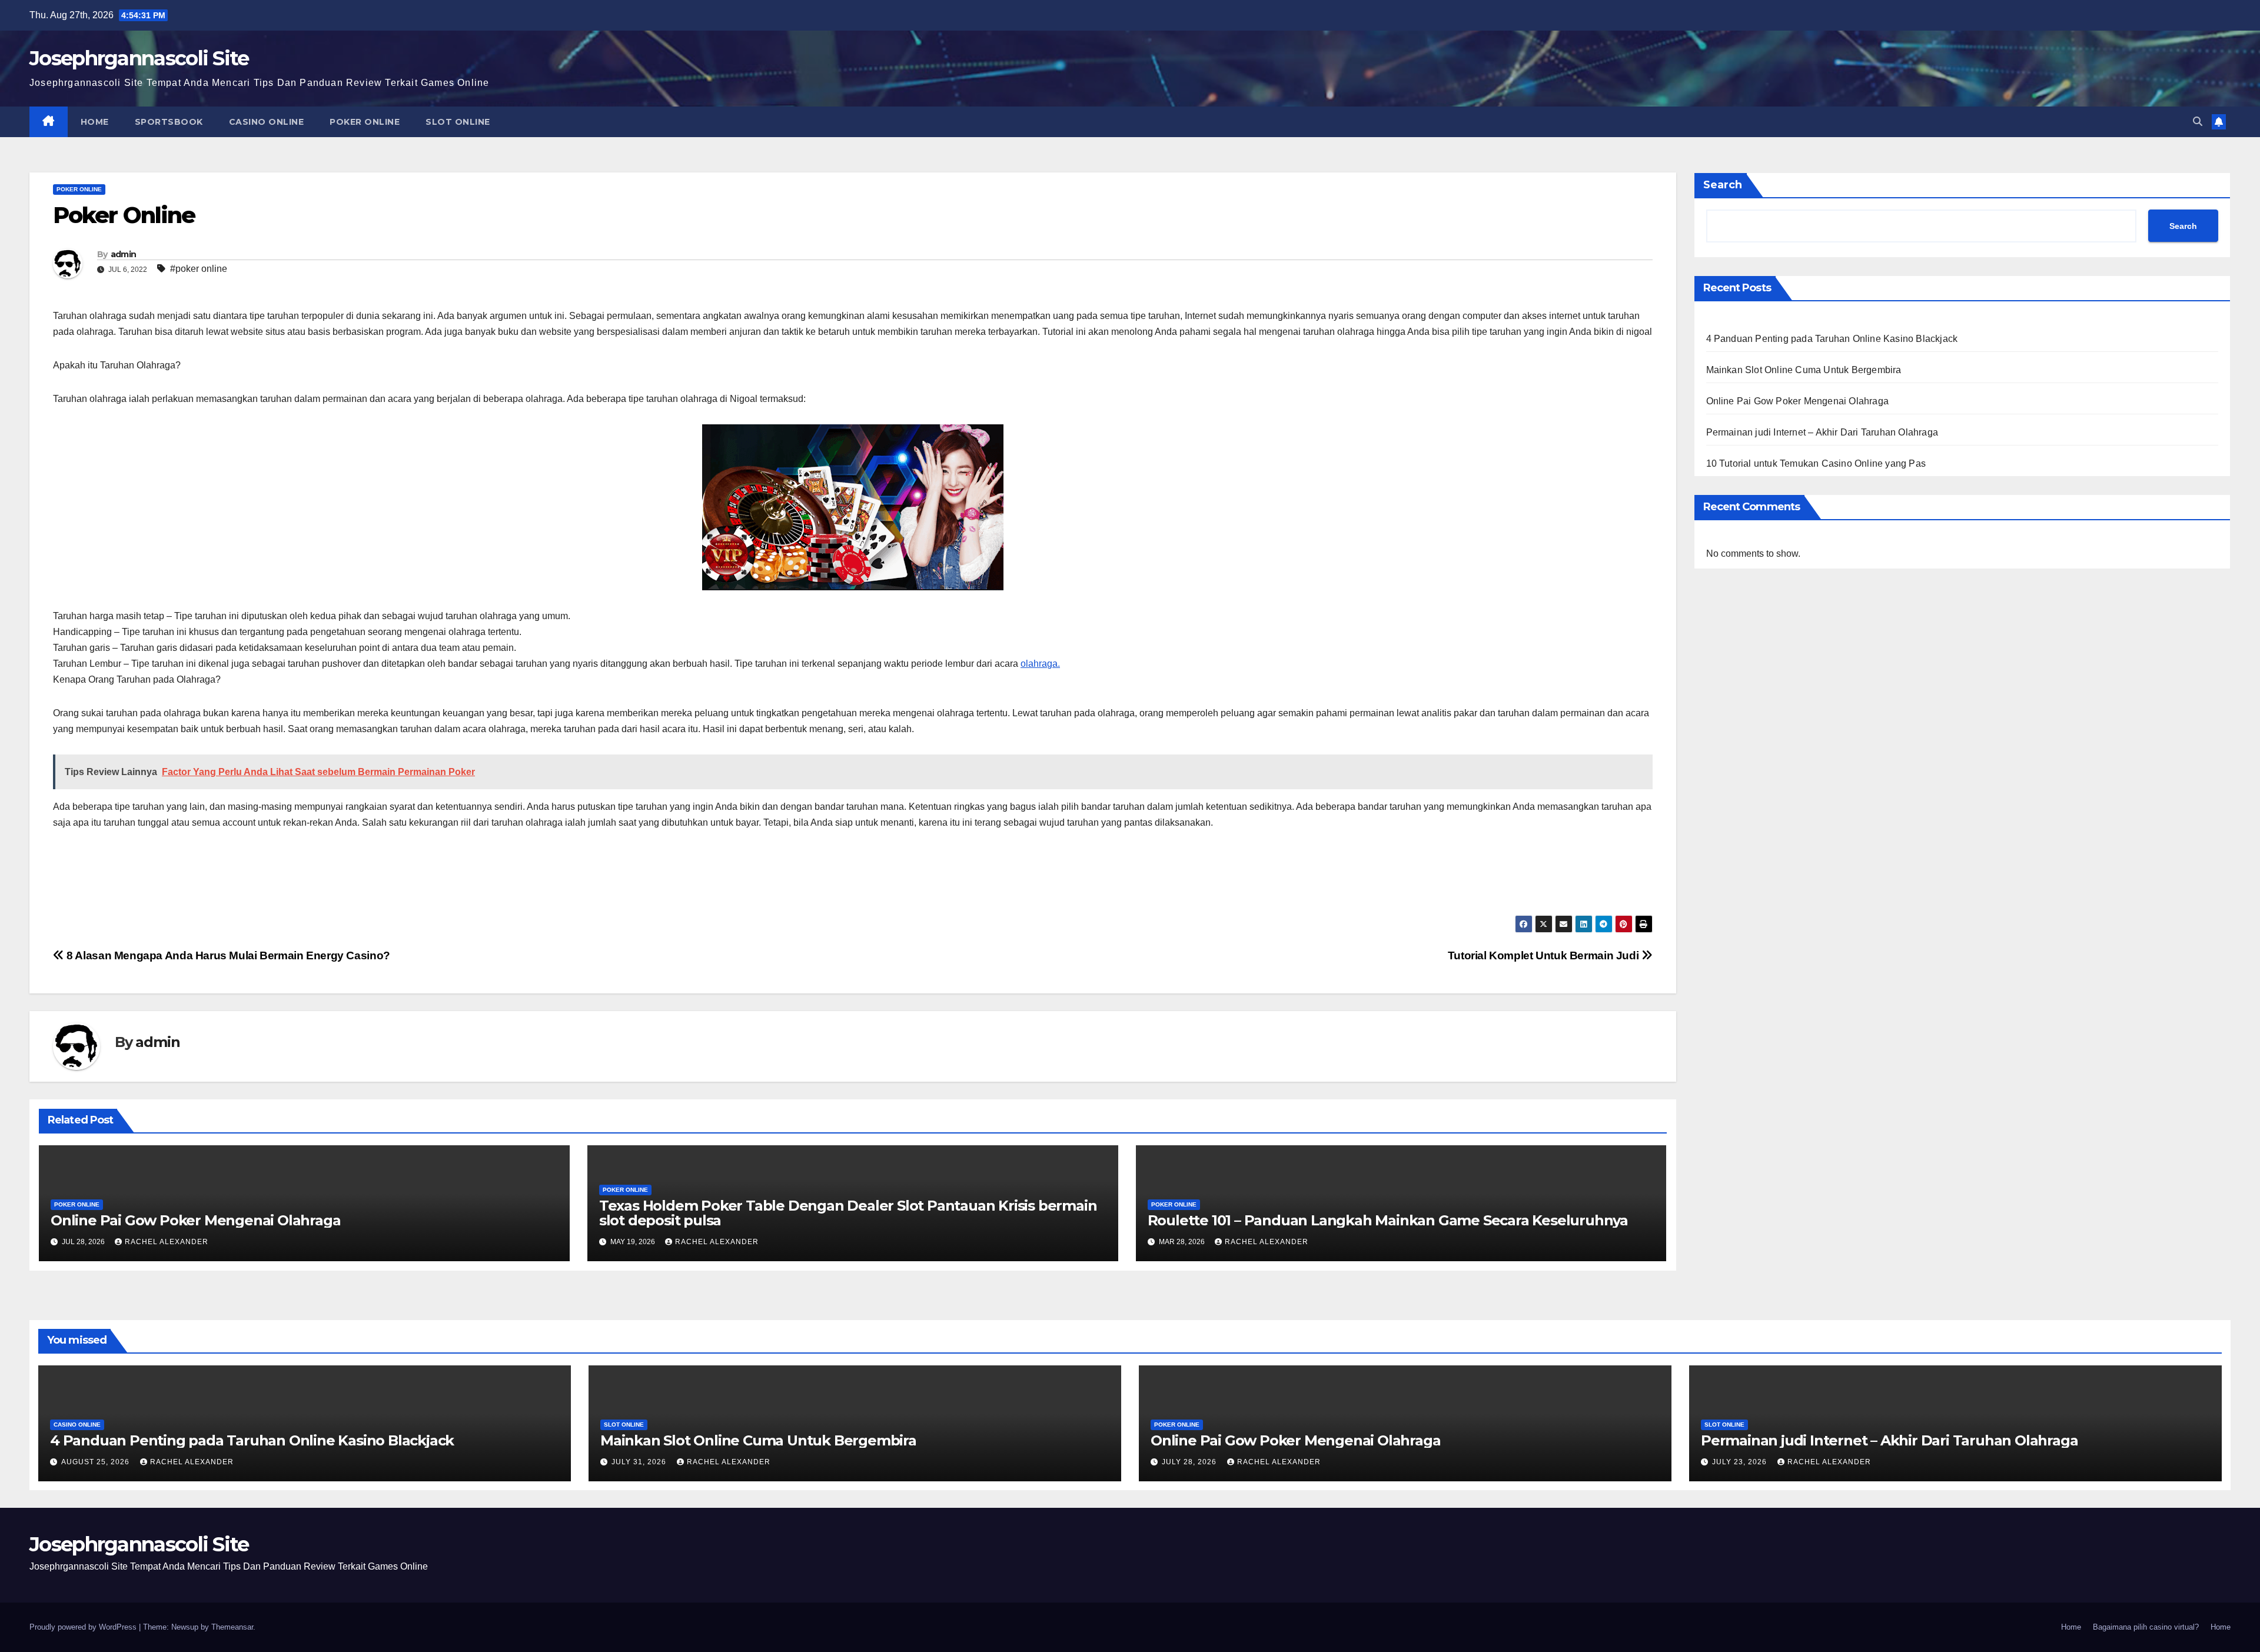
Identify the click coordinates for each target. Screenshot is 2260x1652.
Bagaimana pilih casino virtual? (2146, 1627)
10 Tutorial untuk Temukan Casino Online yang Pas (1816, 463)
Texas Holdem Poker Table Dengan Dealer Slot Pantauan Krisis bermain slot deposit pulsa (848, 1213)
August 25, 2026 (97, 1462)
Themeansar (232, 1627)
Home (2071, 1627)
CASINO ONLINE (267, 122)
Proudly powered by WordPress (84, 1627)
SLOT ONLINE (458, 122)
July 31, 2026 (640, 1462)
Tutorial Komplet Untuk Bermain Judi (1545, 955)
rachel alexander (167, 1242)
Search (1723, 185)
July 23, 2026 (1741, 1462)
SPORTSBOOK (169, 122)
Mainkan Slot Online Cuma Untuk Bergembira (1804, 370)
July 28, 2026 (1190, 1462)
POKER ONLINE (365, 122)
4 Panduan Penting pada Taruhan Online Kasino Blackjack (1832, 339)
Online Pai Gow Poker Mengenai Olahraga (195, 1220)
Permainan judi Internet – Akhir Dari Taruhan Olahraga (1822, 432)
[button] (2198, 122)
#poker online (199, 269)
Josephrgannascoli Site (139, 58)
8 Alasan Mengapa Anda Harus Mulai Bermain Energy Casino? (227, 955)
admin (124, 254)
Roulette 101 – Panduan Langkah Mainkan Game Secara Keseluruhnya (1388, 1220)
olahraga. (1040, 664)
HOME (95, 122)
